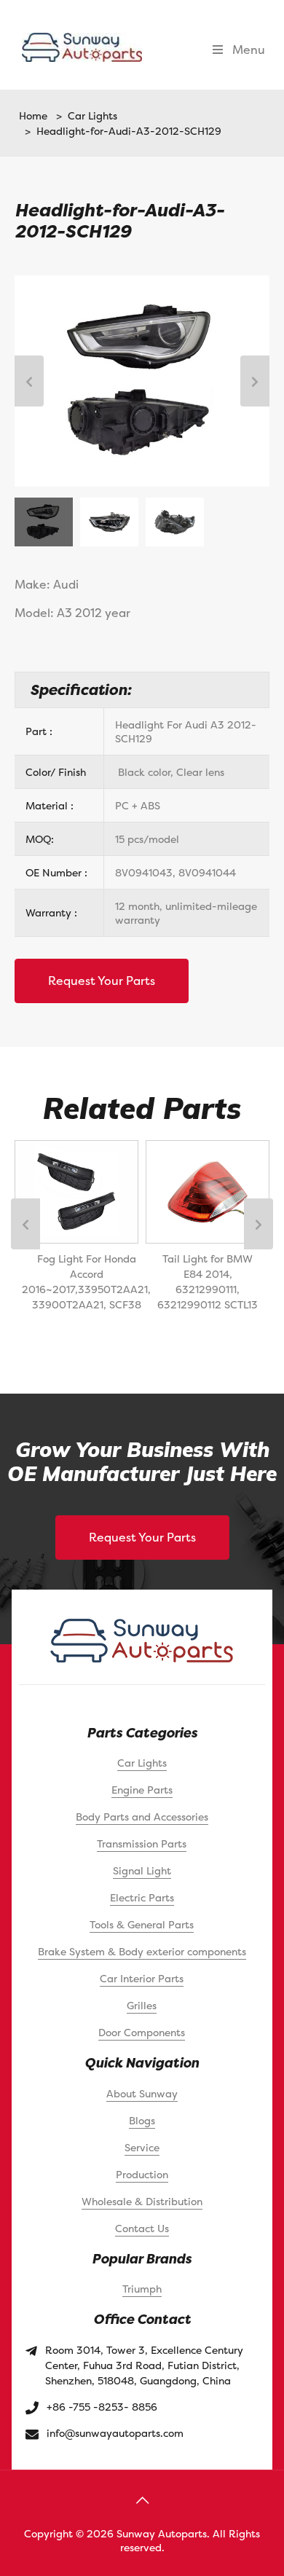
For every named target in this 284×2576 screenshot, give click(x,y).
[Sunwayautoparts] (82, 46)
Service (142, 2147)
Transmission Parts (142, 1843)
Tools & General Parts (142, 1924)
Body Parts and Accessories (142, 1817)
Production (142, 2174)
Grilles (142, 2005)
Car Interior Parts (142, 1978)
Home (33, 115)
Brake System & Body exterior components (142, 1951)
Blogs (142, 2120)
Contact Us (142, 2228)
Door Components (142, 2032)
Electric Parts (142, 1897)
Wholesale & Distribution (142, 2201)
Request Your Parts (102, 981)
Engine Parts (142, 1790)
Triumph (142, 2289)
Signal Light (142, 1870)
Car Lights (90, 115)
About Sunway (142, 2093)
